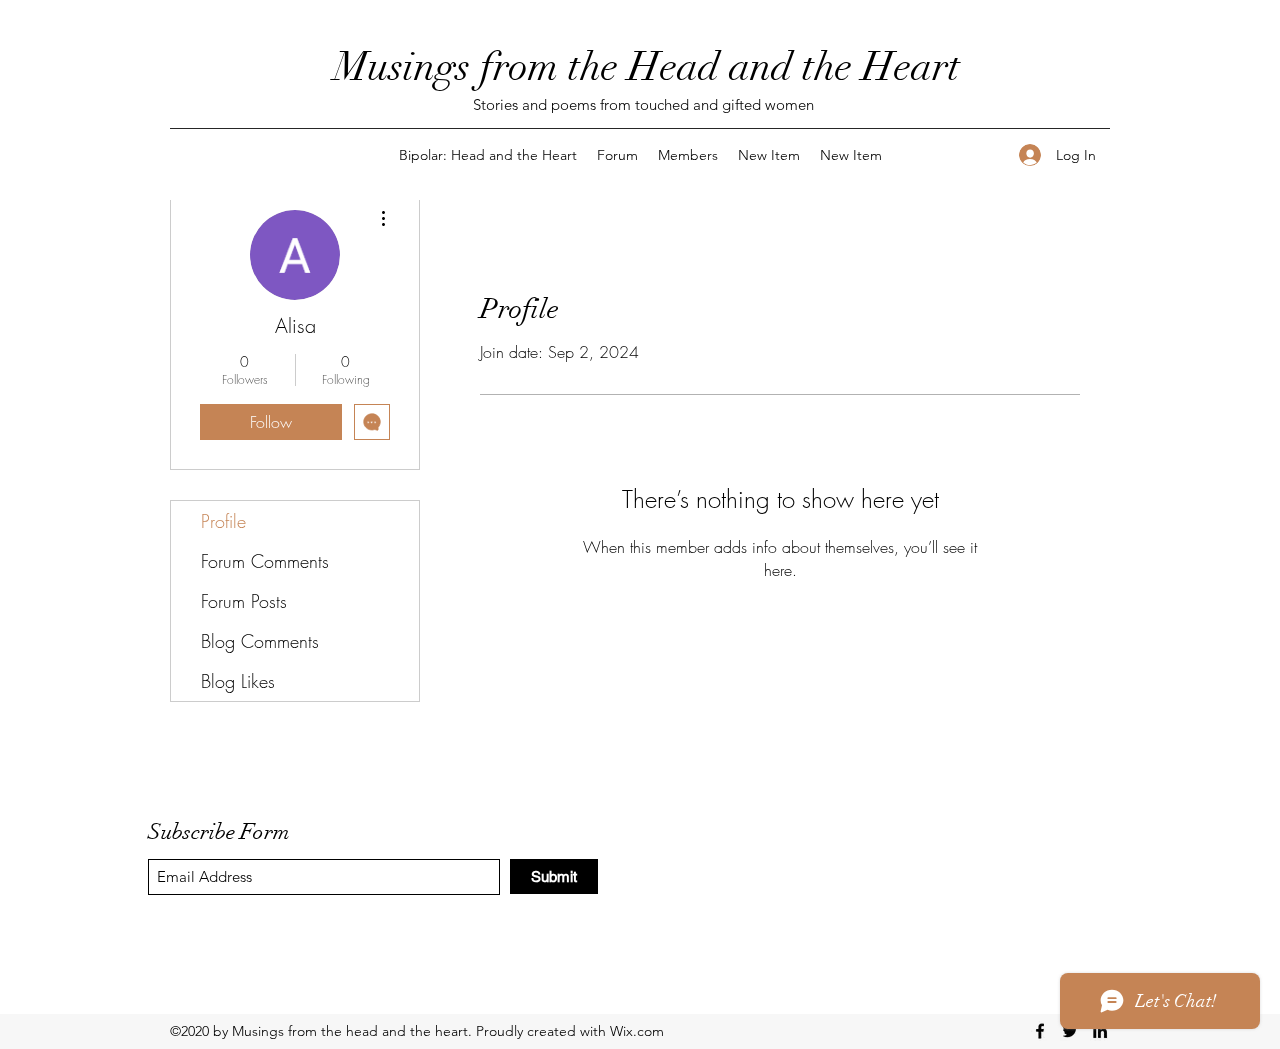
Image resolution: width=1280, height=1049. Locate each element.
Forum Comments (265, 561)
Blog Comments (260, 641)
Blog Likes (238, 681)
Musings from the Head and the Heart (647, 67)
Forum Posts (244, 601)
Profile (223, 521)
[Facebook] (1040, 1031)
